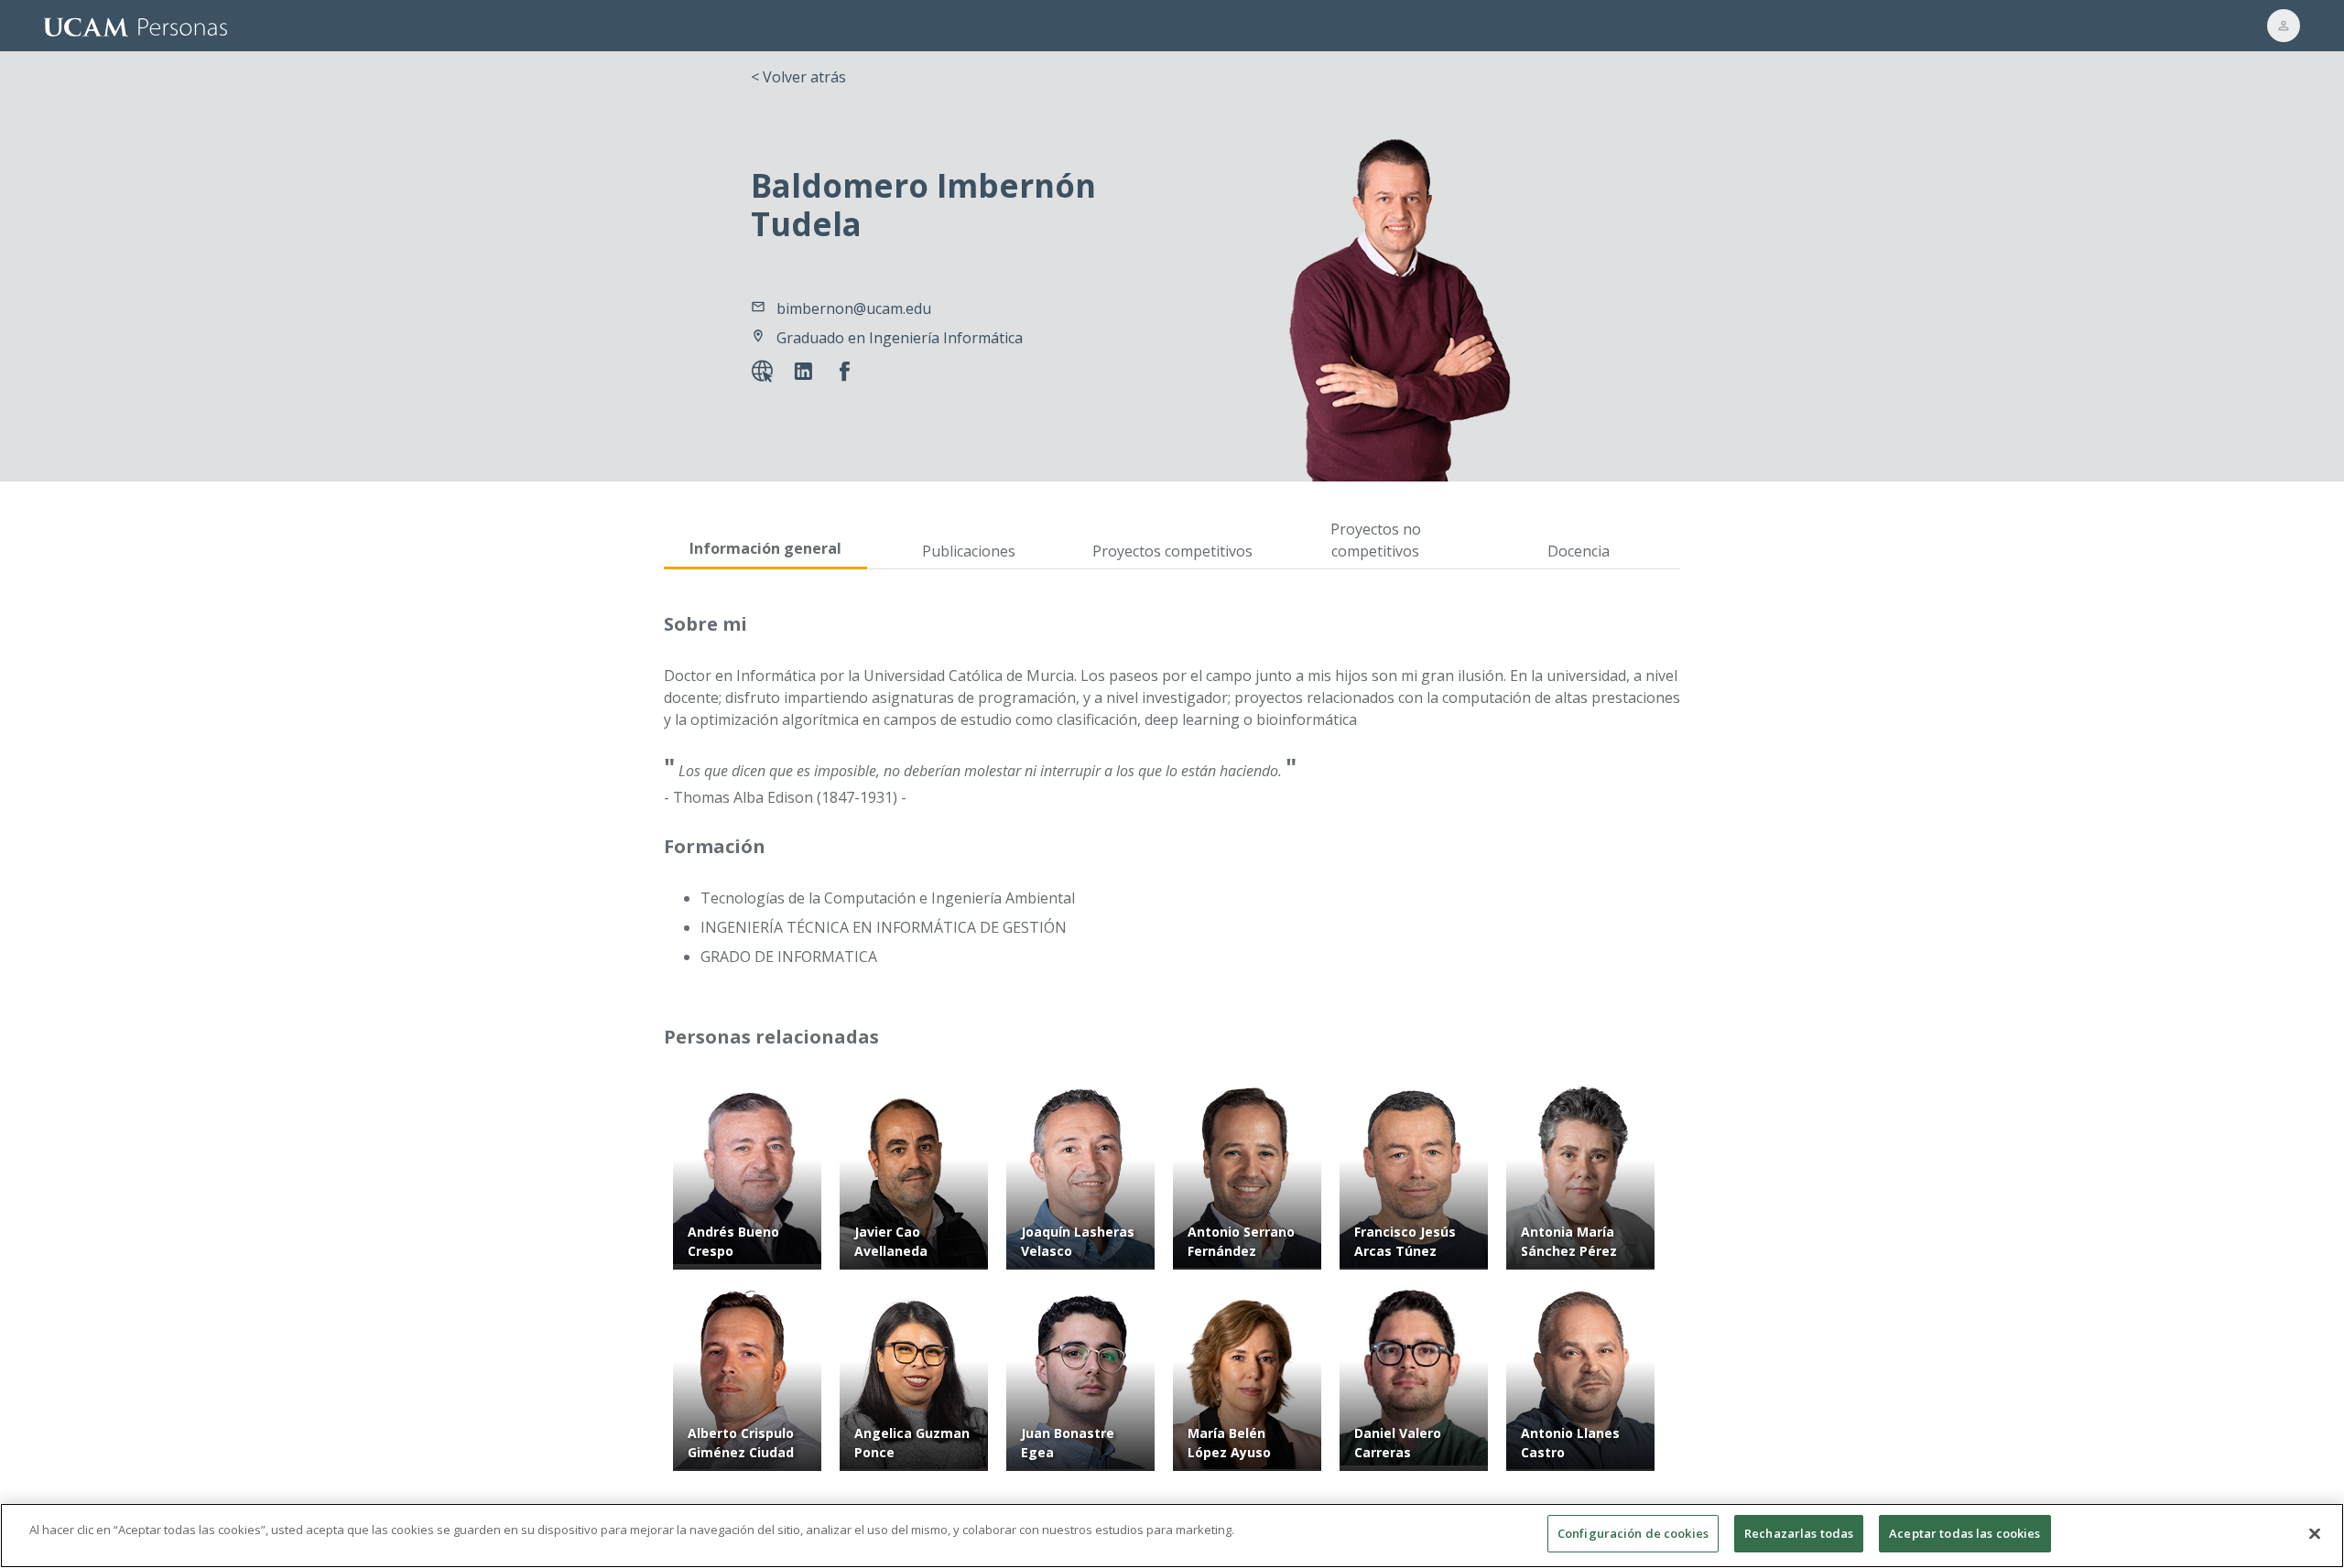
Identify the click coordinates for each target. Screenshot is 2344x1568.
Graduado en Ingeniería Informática (900, 338)
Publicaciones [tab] (969, 551)
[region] (1172, 1536)
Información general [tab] (765, 548)
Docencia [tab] (1579, 551)
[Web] (766, 373)
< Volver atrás (798, 77)
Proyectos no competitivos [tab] (1376, 540)
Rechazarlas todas (1799, 1533)
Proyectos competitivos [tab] (1172, 551)
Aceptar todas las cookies (1964, 1533)
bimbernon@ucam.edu (854, 308)
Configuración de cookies (1633, 1533)
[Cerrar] (2315, 1533)
